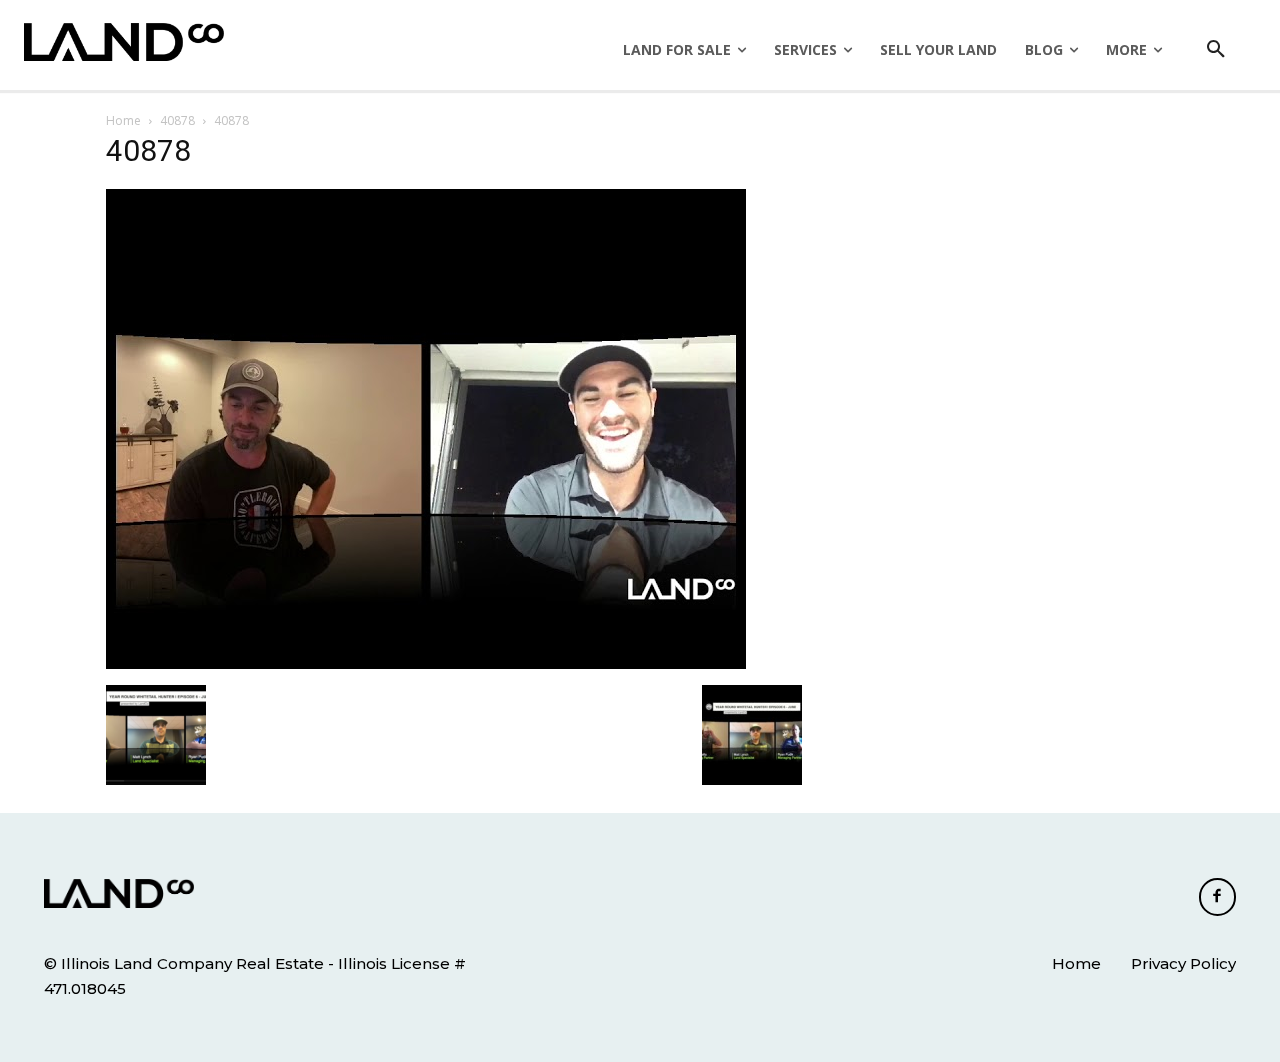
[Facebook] (1218, 897)
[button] (1216, 50)
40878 (177, 120)
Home (123, 120)
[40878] (426, 664)
